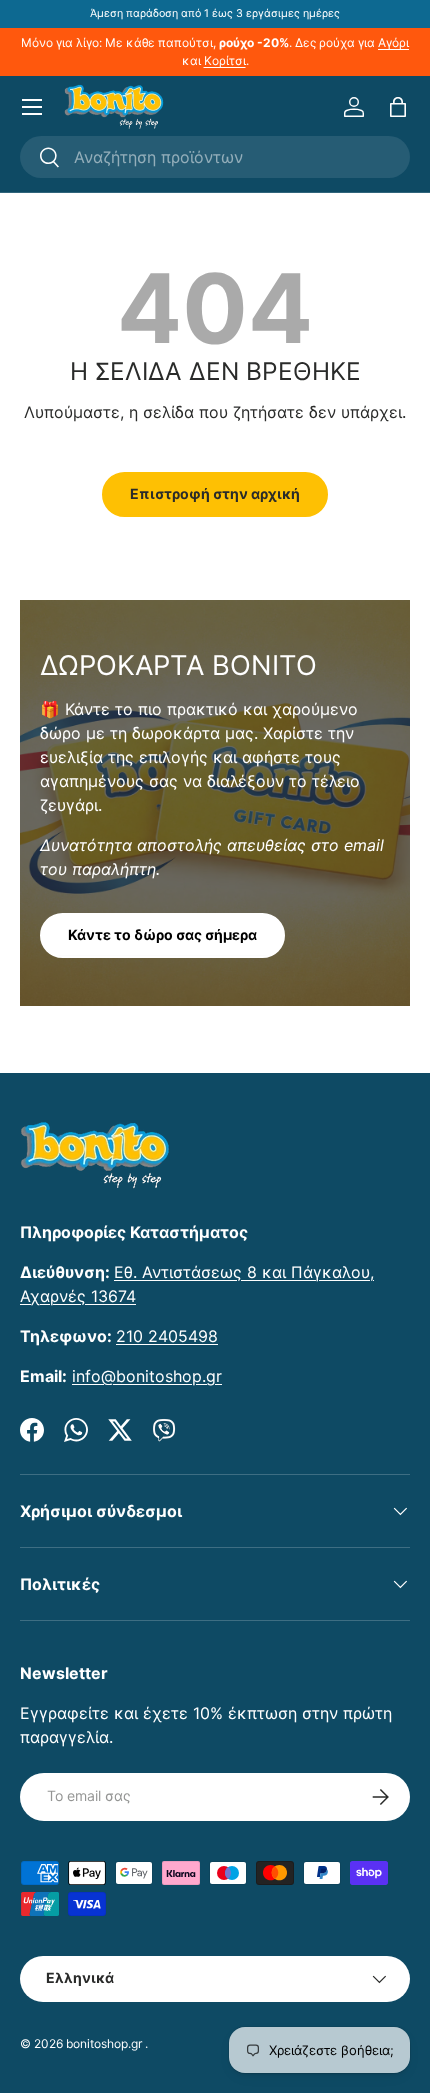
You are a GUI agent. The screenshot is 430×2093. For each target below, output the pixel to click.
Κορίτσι (225, 60)
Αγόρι (393, 42)
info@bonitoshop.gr (147, 1376)
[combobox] (215, 157)
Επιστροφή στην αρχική (215, 493)
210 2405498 (167, 1336)
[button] (398, 107)
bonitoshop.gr (104, 2043)
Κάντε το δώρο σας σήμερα (162, 934)
